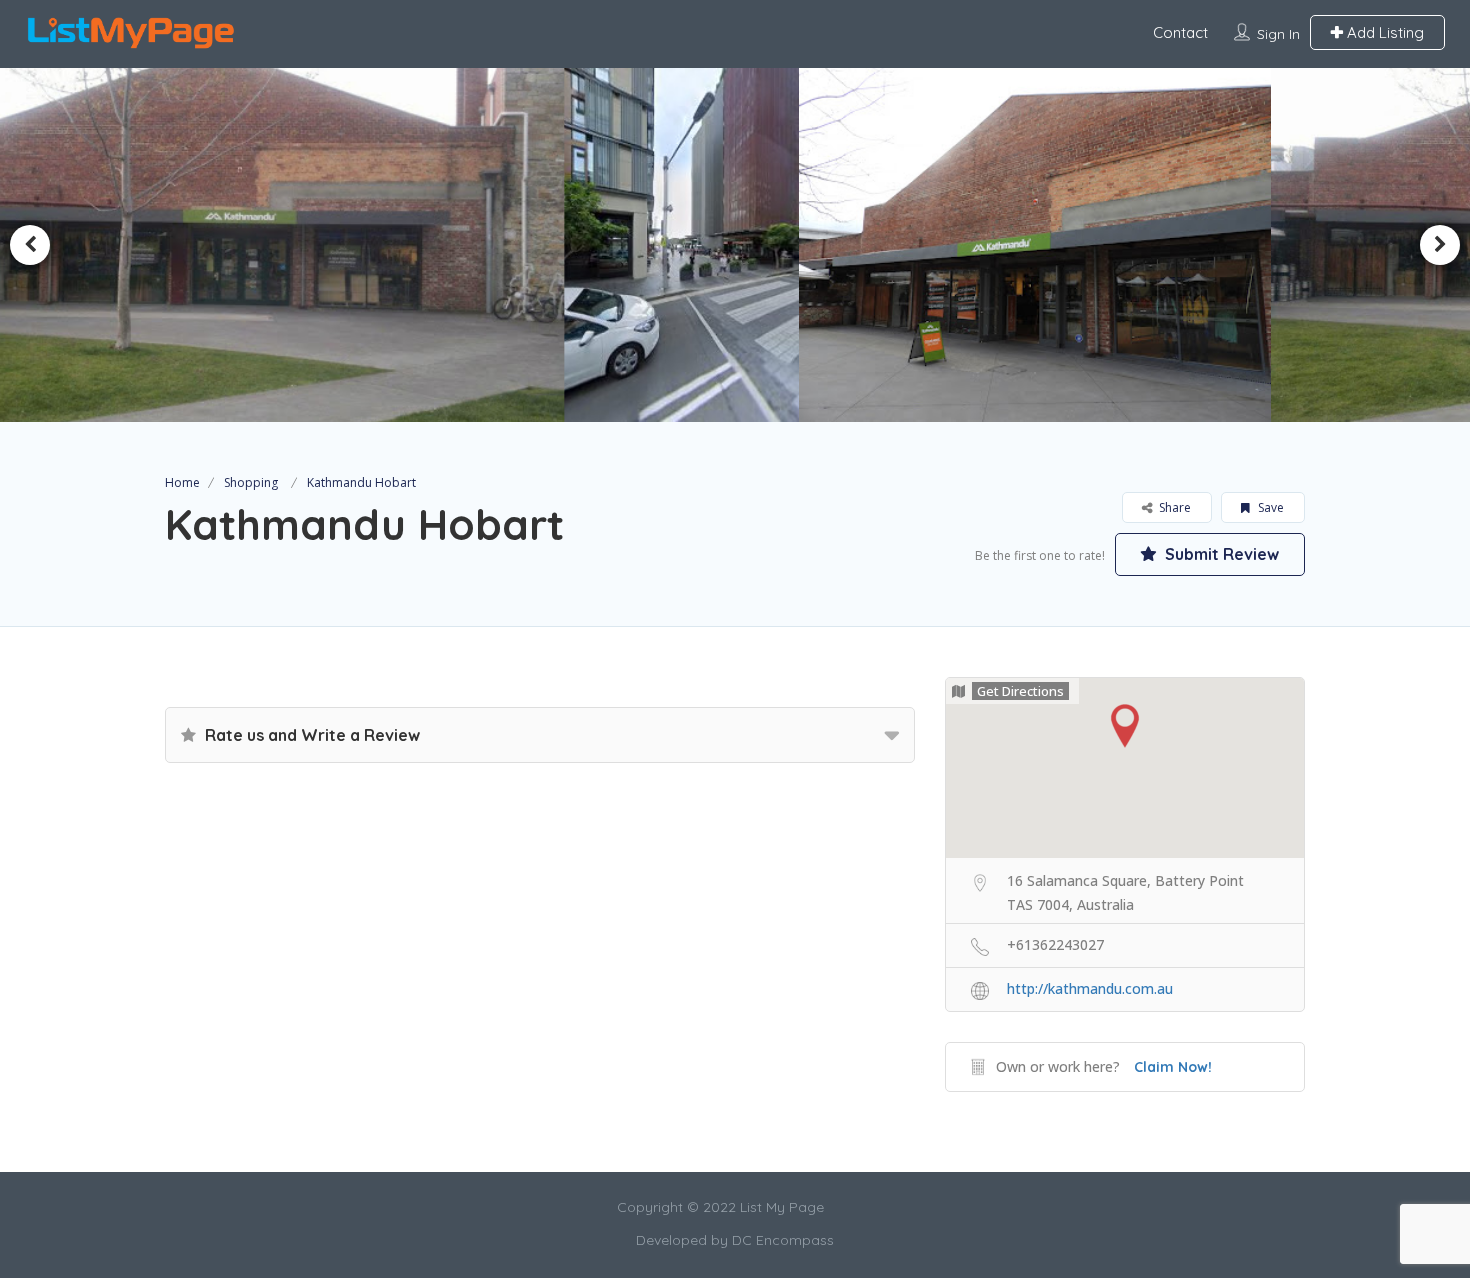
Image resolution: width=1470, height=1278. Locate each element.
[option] (541, 245)
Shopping (251, 482)
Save (1269, 507)
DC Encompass (783, 1240)
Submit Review (1220, 554)
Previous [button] (30, 245)
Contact (1180, 32)
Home (182, 482)
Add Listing (1383, 32)
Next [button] (1440, 245)
